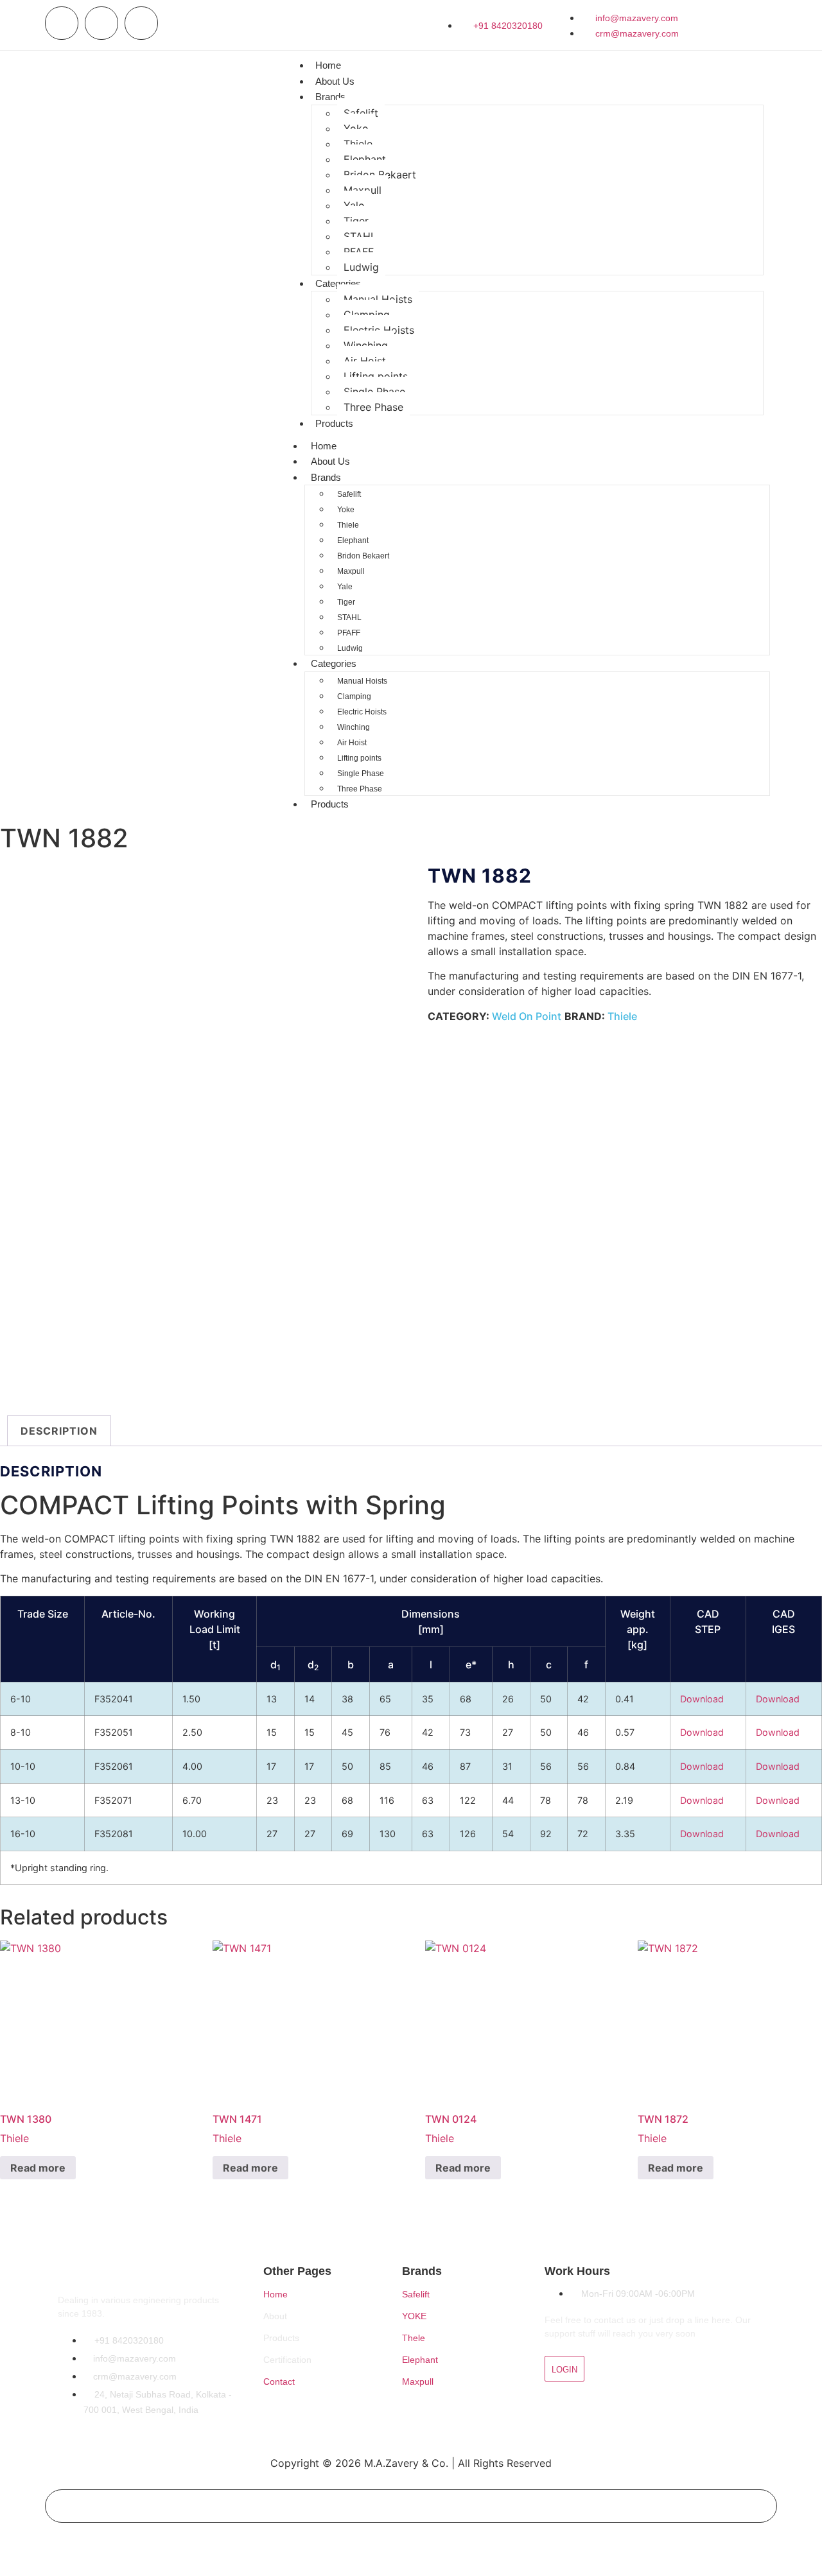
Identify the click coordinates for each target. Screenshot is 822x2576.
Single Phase (374, 392)
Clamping (367, 315)
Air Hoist (365, 361)
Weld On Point (527, 1016)
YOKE (414, 2316)
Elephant (365, 159)
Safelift (361, 113)
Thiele (358, 144)
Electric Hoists (379, 330)
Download (702, 1699)
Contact (279, 2382)
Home (328, 65)
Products (334, 423)
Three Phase (373, 407)
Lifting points (376, 376)
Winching (366, 345)
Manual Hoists (378, 299)
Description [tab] (59, 1431)
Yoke (356, 128)
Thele (414, 2338)
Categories (338, 283)
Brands (330, 97)
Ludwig (361, 267)
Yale (354, 205)
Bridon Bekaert (380, 175)
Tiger (356, 221)
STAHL (360, 236)
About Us (335, 81)
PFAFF (359, 252)
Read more (38, 2168)
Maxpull (363, 190)
